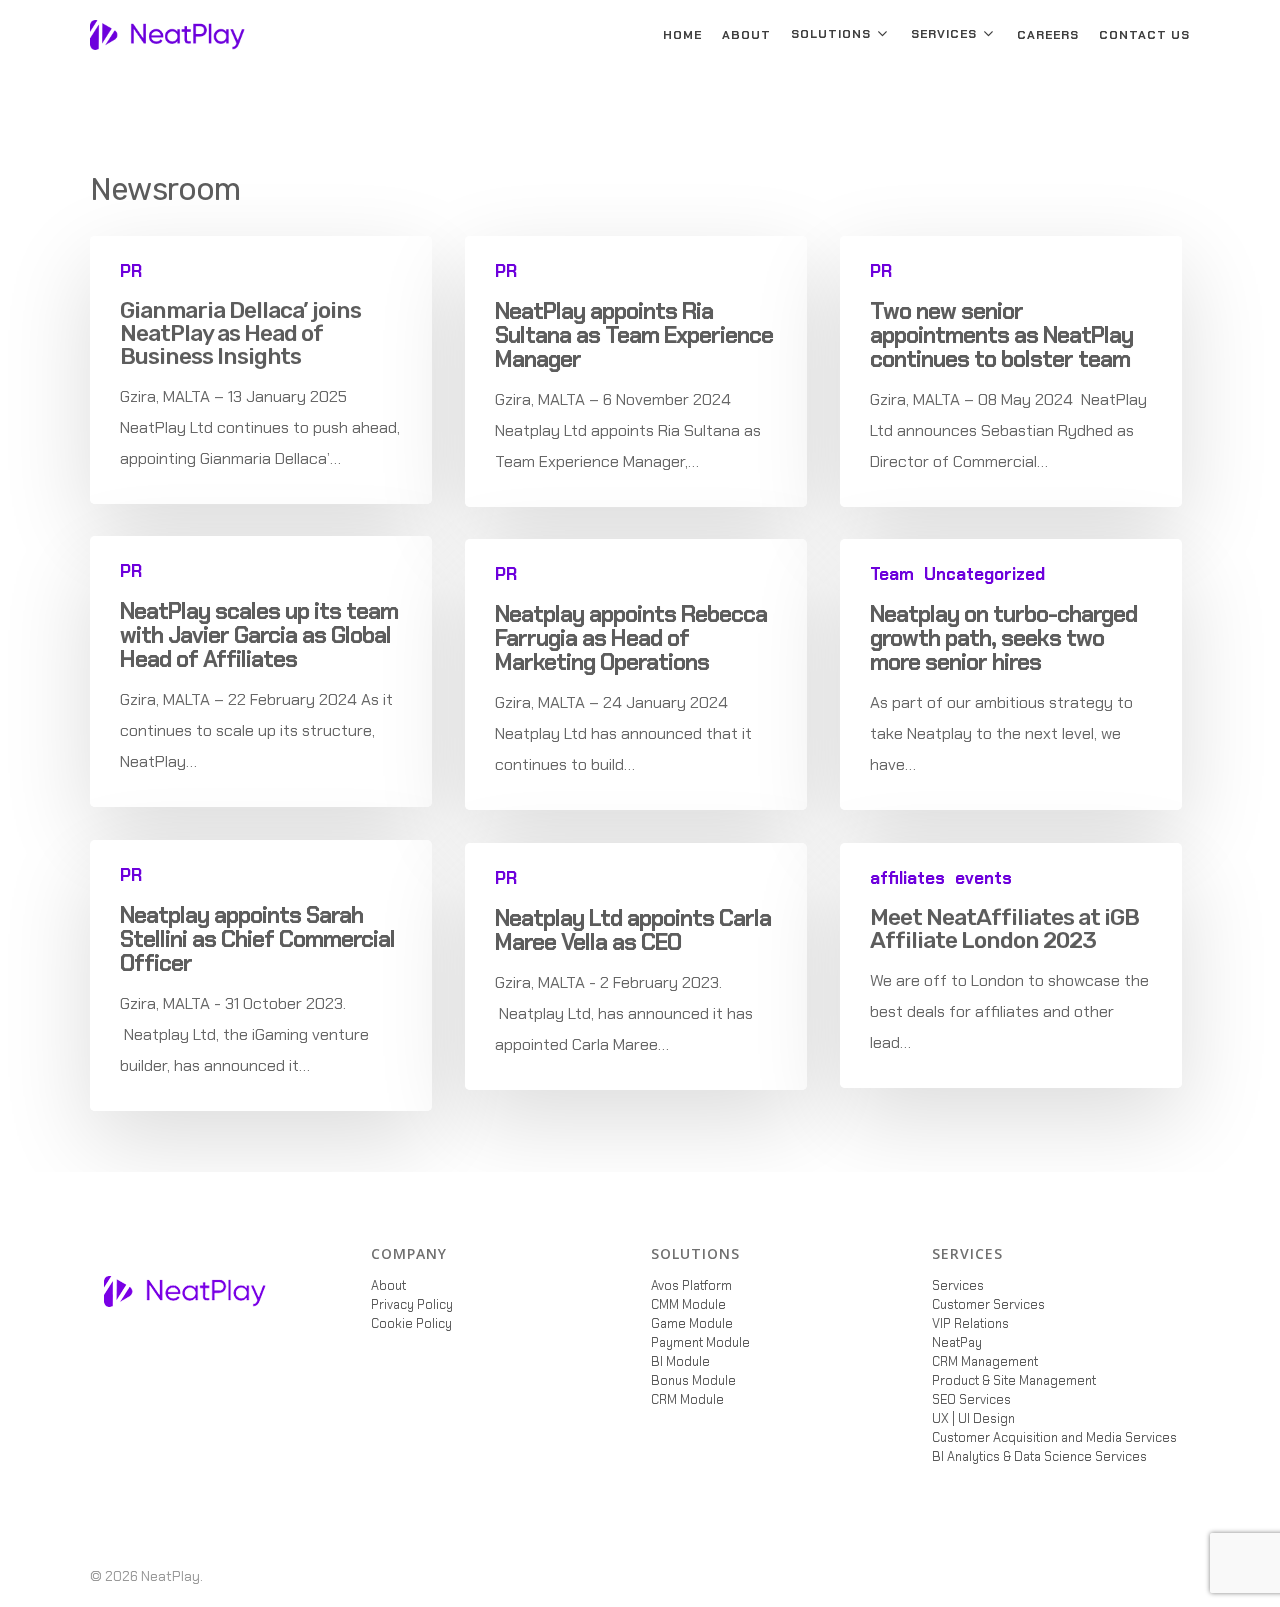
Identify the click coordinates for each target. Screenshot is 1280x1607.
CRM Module (687, 1399)
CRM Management (985, 1361)
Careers (1048, 35)
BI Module (680, 1361)
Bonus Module (693, 1380)
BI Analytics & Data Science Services (1039, 1456)
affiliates (907, 878)
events (983, 878)
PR (131, 271)
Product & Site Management (1014, 1380)
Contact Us (1144, 35)
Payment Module (700, 1342)
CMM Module (688, 1304)
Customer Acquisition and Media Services (1054, 1437)
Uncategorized (984, 574)
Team (892, 574)
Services (944, 34)
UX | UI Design (973, 1418)
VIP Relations (970, 1323)
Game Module (692, 1323)
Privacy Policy (412, 1304)
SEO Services (971, 1399)
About (746, 35)
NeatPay (957, 1342)
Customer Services (988, 1304)
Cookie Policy (411, 1323)
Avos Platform (691, 1285)
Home (682, 35)
